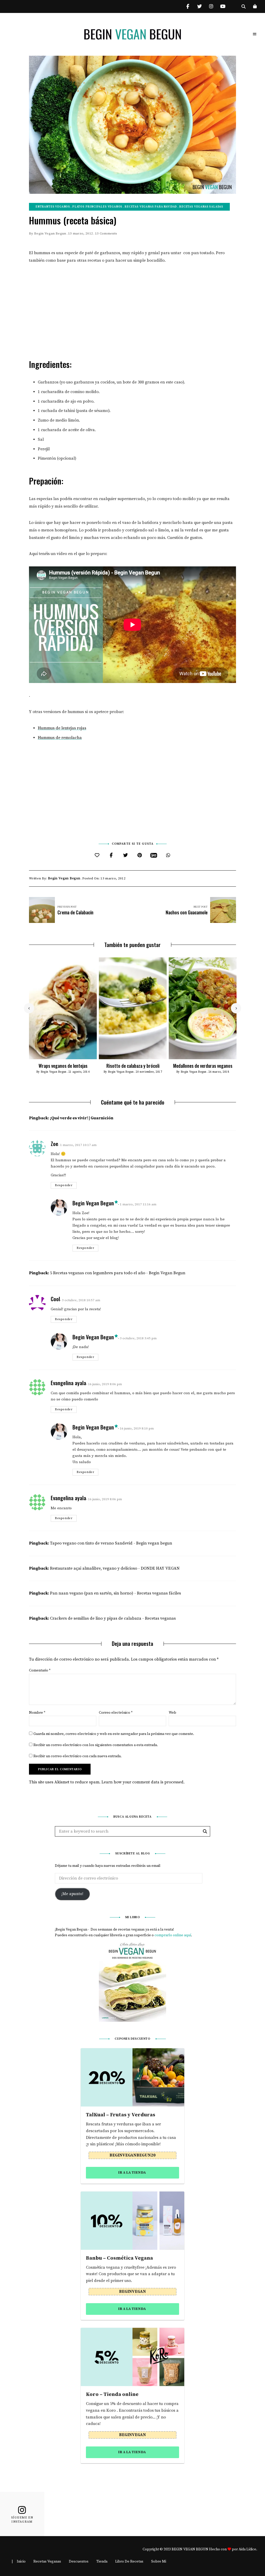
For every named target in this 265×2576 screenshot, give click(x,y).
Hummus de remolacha (60, 738)
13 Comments (106, 233)
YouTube (223, 6)
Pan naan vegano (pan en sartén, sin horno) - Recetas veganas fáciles (115, 1593)
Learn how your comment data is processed (142, 1782)
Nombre (37, 1713)
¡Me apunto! (72, 1894)
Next (236, 1008)
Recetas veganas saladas (201, 207)
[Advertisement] (132, 309)
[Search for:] (132, 1832)
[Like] (97, 855)
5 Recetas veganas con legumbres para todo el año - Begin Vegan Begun (118, 1273)
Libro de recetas (129, 2561)
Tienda (102, 2561)
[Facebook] (111, 855)
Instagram (211, 6)
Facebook (188, 6)
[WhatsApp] (168, 855)
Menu (255, 34)
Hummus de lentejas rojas (62, 728)
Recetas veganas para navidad (151, 207)
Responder (64, 1185)
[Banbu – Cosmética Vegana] (132, 2221)
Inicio (21, 2561)
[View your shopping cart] (255, 6)
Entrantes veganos (53, 207)
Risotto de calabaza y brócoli (133, 1066)
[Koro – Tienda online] (132, 2357)
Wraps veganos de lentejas (63, 1066)
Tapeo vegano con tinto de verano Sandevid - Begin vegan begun (111, 1543)
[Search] (205, 1831)
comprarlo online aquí (173, 1935)
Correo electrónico (116, 1713)
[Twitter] (125, 855)
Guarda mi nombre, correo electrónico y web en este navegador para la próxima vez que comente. (114, 1734)
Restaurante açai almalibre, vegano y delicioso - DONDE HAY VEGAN (115, 1568)
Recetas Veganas (47, 2561)
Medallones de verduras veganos (203, 1066)
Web (172, 1713)
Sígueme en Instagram (22, 2520)
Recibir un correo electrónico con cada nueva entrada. (78, 1756)
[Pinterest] (140, 855)
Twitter (199, 6)
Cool (55, 1299)
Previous (29, 1008)
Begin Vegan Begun (50, 233)
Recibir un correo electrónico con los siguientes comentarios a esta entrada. (96, 1745)
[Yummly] (154, 855)
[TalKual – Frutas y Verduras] (132, 2077)
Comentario (40, 1670)
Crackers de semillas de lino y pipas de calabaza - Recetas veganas (113, 1618)
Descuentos (79, 2561)
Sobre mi (159, 2561)
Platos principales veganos (97, 207)
